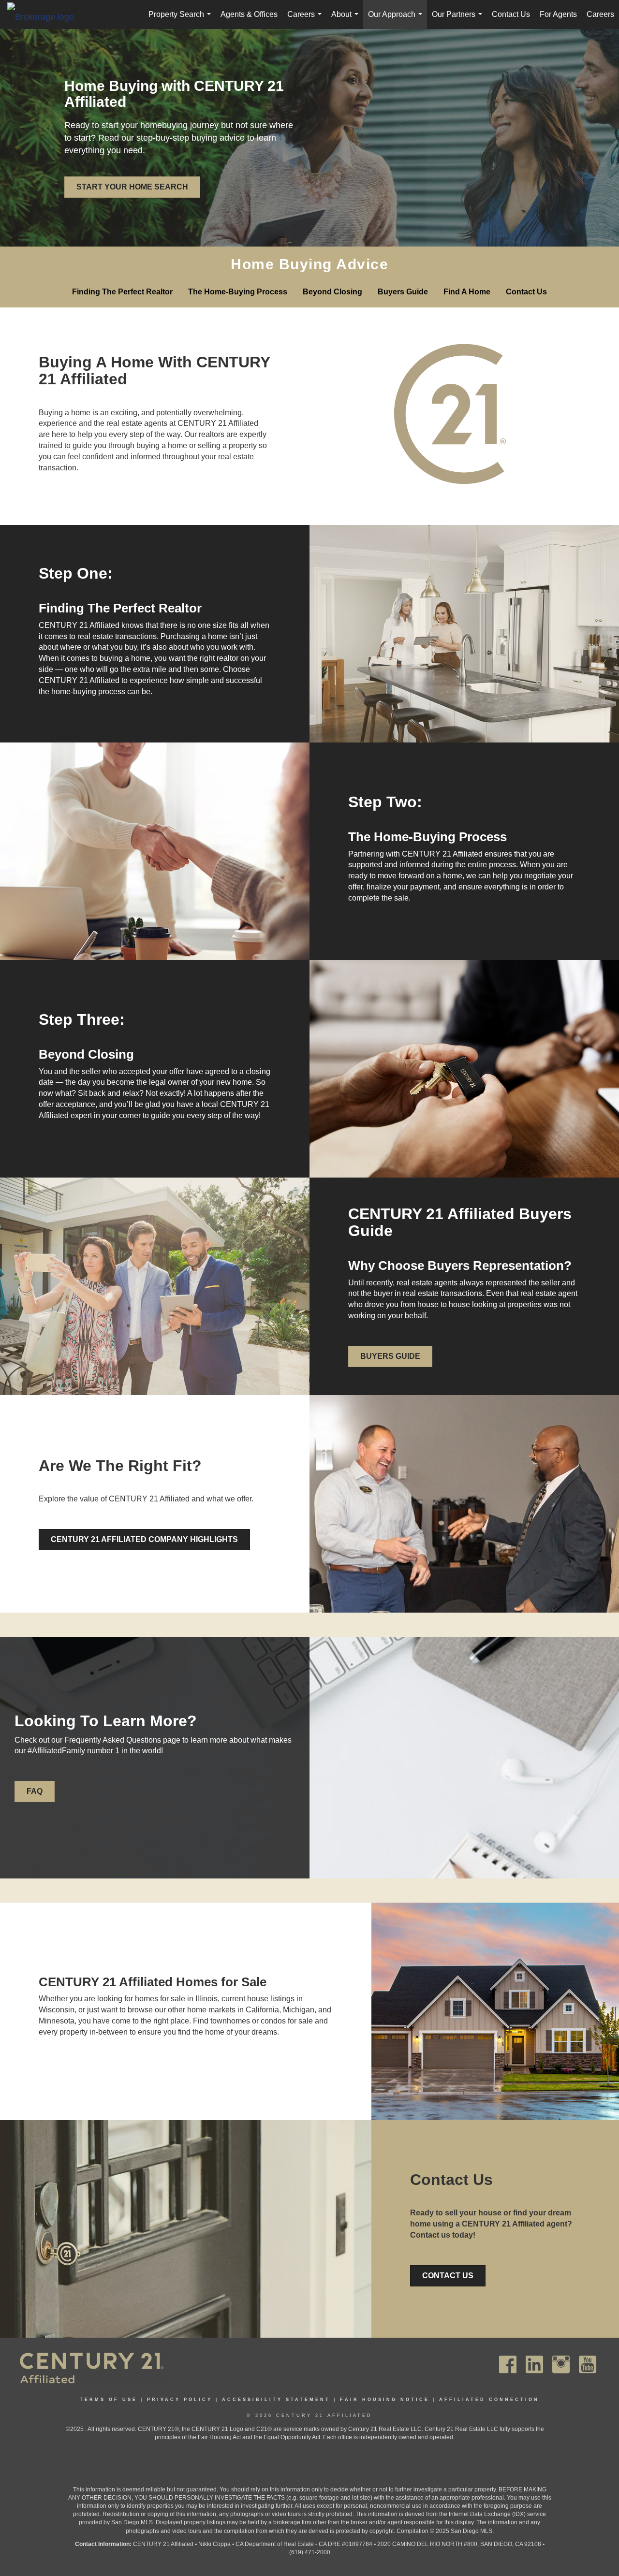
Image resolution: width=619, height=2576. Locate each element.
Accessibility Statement (276, 2400)
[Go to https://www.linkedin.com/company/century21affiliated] (534, 2365)
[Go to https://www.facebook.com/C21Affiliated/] (508, 2365)
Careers (306, 20)
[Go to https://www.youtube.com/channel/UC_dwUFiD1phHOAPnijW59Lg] (588, 2365)
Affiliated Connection (489, 2400)
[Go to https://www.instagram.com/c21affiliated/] (561, 2365)
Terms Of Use (109, 2400)
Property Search (182, 20)
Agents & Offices (249, 14)
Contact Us (511, 14)
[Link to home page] (45, 16)
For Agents (558, 14)
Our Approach (397, 20)
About (347, 20)
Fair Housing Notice (385, 2400)
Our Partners (459, 20)
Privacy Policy (180, 2400)
